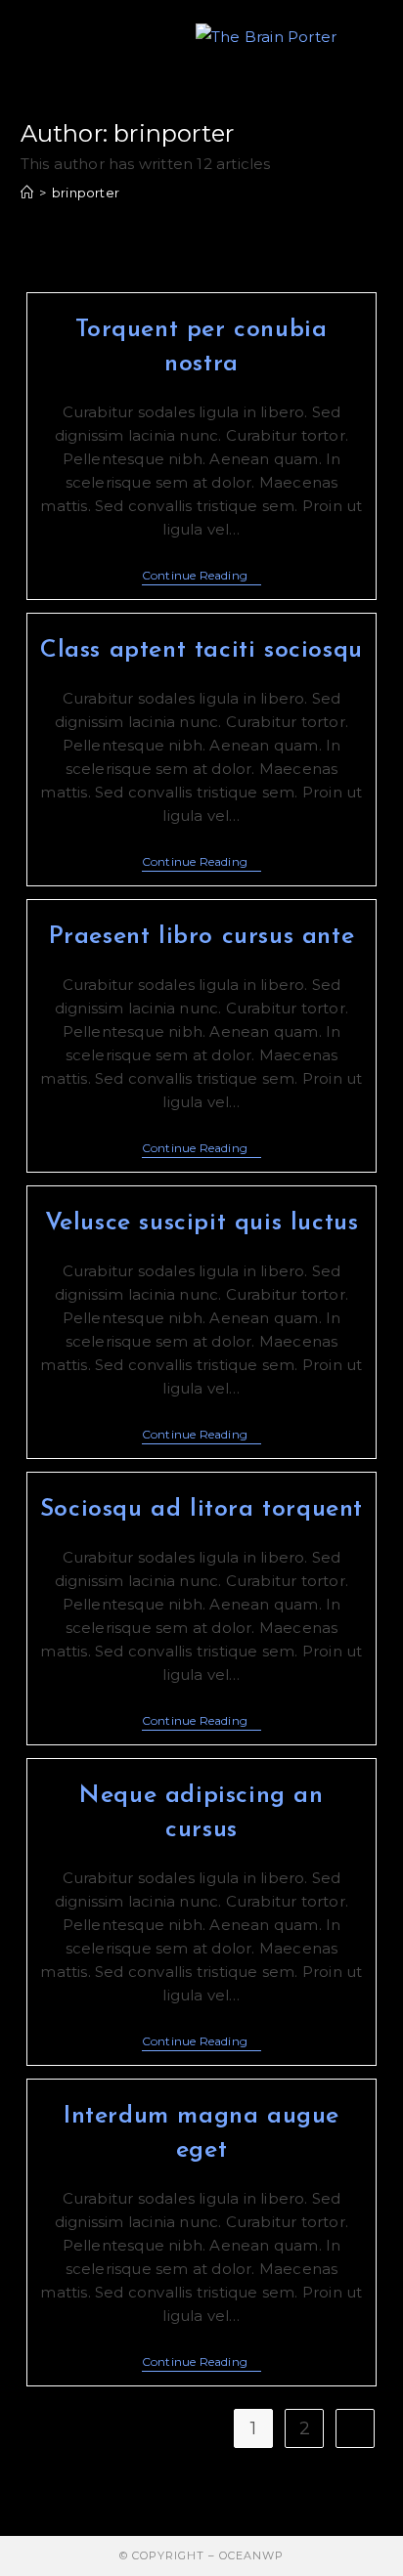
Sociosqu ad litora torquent (201, 1509)
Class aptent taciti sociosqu (201, 650)
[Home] (27, 193)
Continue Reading (201, 577)
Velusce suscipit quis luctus (202, 1223)
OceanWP (251, 2555)
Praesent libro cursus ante (202, 937)
